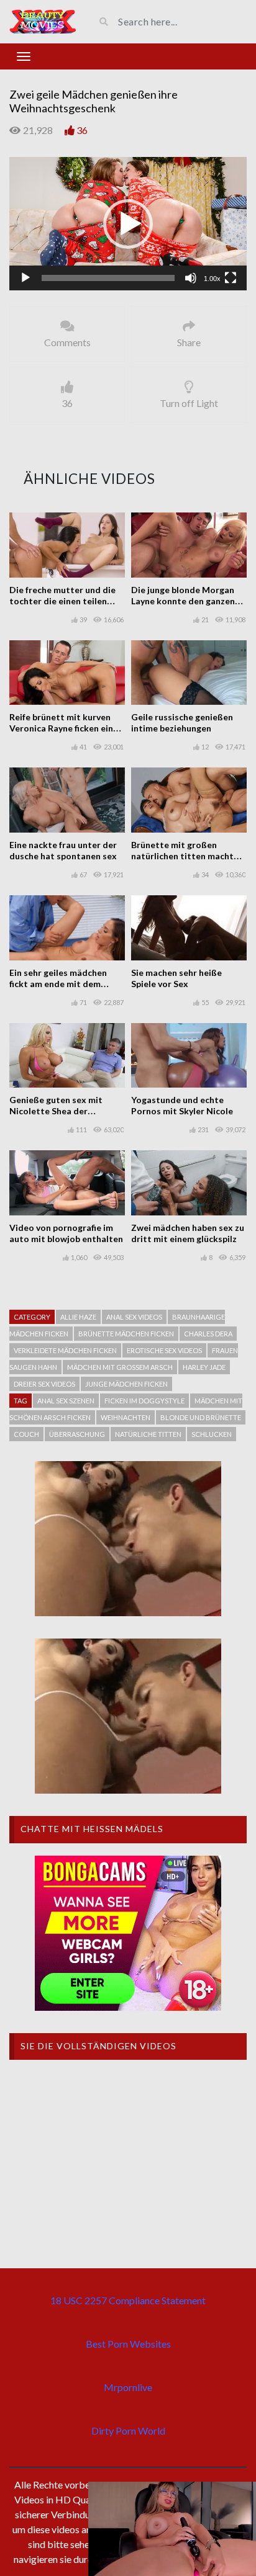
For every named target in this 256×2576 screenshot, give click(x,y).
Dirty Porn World (128, 2431)
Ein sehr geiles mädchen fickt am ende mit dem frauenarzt (58, 984)
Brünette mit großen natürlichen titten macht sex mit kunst (182, 856)
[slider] (108, 278)
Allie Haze (78, 1317)
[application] (128, 224)
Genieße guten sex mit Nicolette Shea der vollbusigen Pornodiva (56, 1111)
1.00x (212, 279)
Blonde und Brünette (201, 1417)
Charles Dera (208, 1334)
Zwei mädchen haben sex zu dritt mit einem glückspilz (188, 1233)
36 (82, 130)
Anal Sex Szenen (66, 1401)
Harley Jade (204, 1367)
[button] (128, 224)
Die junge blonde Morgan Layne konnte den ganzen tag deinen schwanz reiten (185, 601)
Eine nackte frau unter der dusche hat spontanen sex (63, 850)
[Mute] (191, 278)
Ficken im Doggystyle (144, 1401)
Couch (26, 1434)
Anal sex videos (134, 1317)
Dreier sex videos (44, 1384)
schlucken (212, 1434)
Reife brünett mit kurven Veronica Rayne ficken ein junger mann (61, 728)
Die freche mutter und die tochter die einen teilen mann (62, 601)
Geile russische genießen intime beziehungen (182, 722)
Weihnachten (126, 1417)
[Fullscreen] (231, 278)
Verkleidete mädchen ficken (65, 1350)
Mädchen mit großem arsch (120, 1367)
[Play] (25, 278)
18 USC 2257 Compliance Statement (128, 2300)
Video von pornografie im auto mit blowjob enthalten (66, 1233)
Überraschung (77, 1434)
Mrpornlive (128, 2387)
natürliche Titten (148, 1434)
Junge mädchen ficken (126, 1384)
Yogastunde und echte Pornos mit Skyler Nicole (182, 1105)
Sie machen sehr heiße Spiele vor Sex (176, 978)
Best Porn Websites (128, 2344)
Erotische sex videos (164, 1350)
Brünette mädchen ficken (126, 1334)
